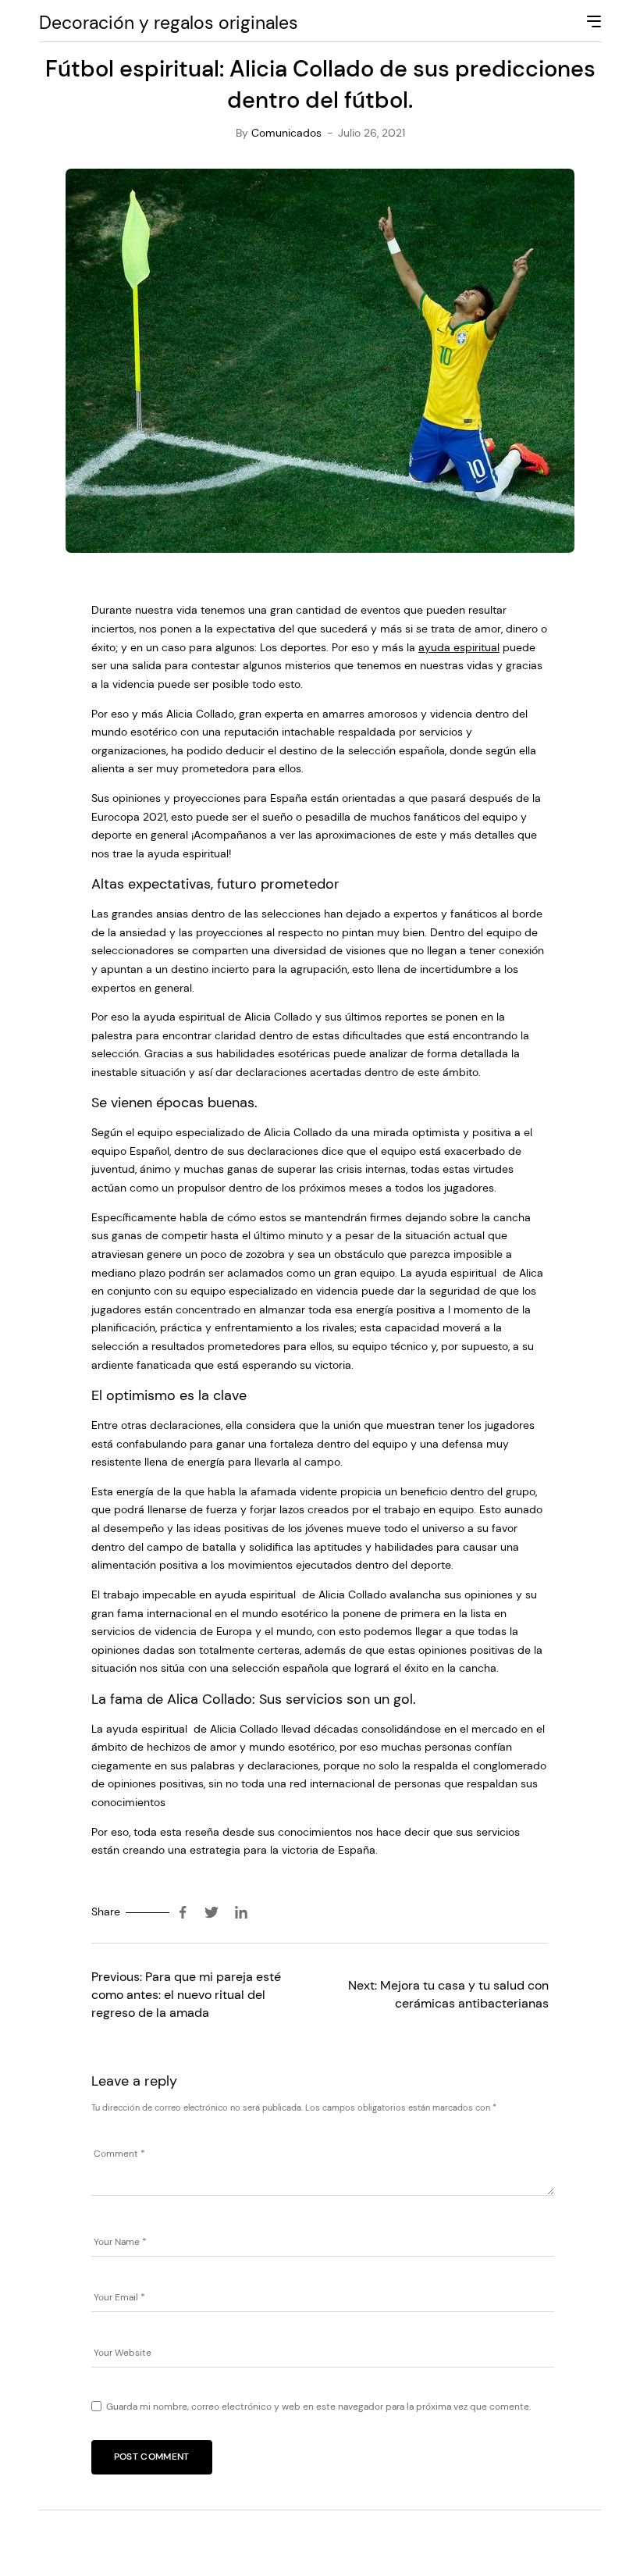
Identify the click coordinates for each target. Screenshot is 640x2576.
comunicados (286, 133)
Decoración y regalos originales (169, 23)
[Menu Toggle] (592, 23)
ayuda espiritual (459, 647)
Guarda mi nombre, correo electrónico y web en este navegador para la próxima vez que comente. (318, 2407)
